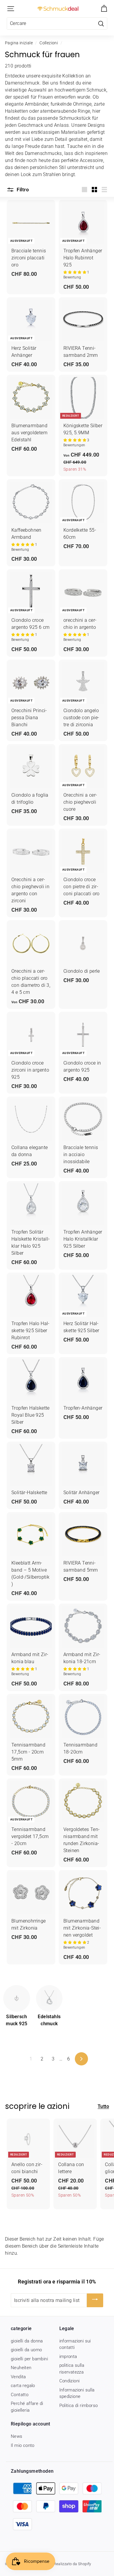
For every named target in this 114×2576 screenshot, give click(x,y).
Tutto (103, 2106)
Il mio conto (23, 2445)
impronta (68, 2357)
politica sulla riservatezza (72, 2369)
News (17, 2436)
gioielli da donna (27, 2341)
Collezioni (49, 43)
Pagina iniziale (19, 43)
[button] (75, 272)
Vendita (18, 2377)
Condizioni (70, 2381)
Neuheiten (21, 2368)
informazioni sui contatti (75, 2344)
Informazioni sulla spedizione (77, 2393)
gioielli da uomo (26, 2350)
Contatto (20, 2395)
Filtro (22, 190)
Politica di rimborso (79, 2406)
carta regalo (23, 2386)
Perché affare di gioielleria (27, 2407)
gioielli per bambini (29, 2359)
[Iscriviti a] (95, 2300)
